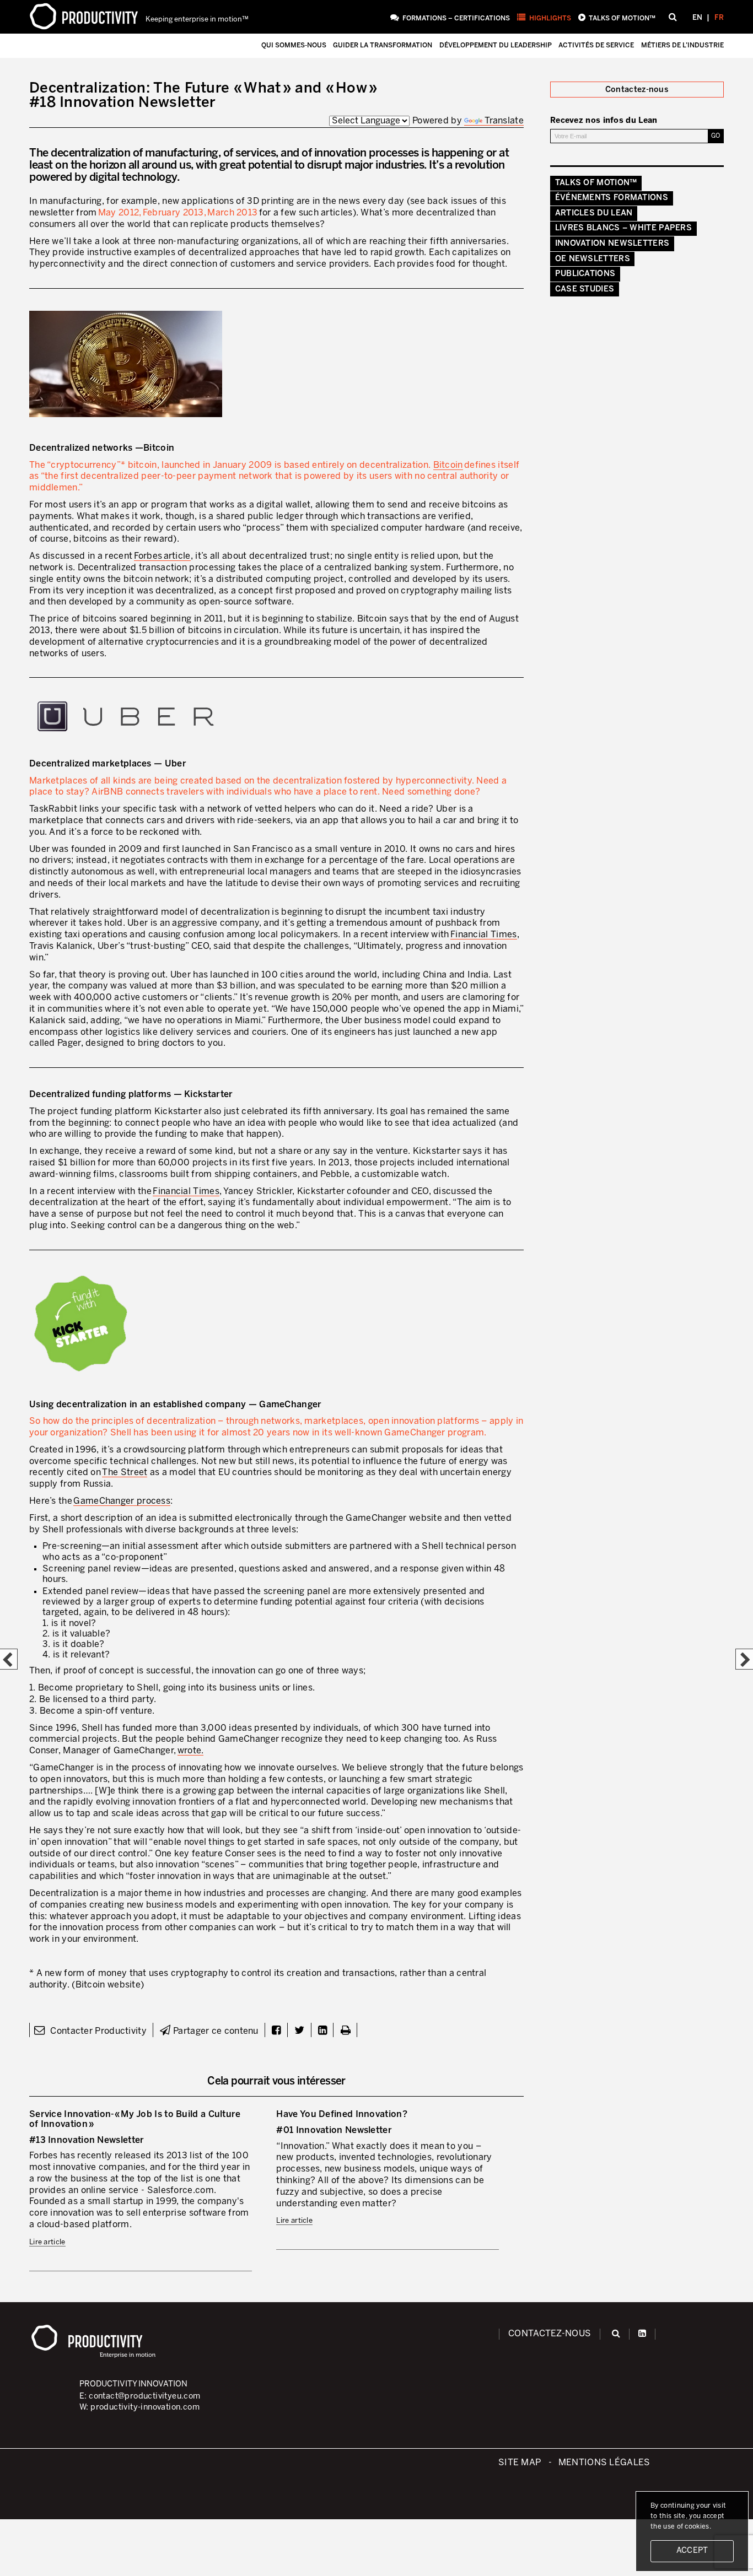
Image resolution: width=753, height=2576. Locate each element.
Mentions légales (604, 2463)
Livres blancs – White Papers (623, 228)
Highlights (550, 18)
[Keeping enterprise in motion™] (84, 17)
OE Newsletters (593, 259)
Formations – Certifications (456, 18)
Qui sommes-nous (294, 45)
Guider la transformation (383, 45)
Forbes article (162, 556)
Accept (692, 2551)
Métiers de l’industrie (682, 45)
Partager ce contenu (214, 2031)
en (697, 18)
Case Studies (585, 289)
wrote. (191, 1751)
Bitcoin (448, 465)
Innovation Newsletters (612, 244)
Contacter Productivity (97, 2031)
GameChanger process (122, 1501)
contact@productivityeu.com (144, 2396)
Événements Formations (612, 198)
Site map (520, 2463)
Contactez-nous (550, 2334)
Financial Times (484, 935)
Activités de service (596, 45)
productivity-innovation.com (145, 2407)
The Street (125, 1473)
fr (719, 18)
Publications (585, 274)
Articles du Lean (594, 213)
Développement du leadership (496, 45)
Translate (504, 121)
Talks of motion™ (622, 18)
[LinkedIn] (642, 2334)
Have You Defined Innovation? (341, 2115)
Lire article (47, 2242)
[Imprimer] (346, 2031)
